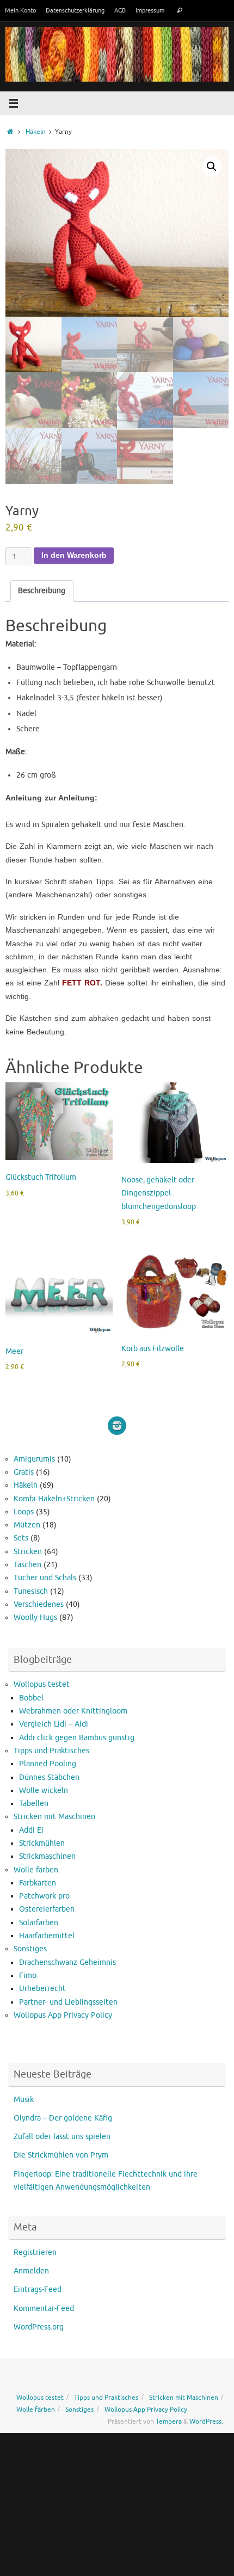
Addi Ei (31, 1830)
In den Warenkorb (74, 555)
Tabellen (34, 1804)
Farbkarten (38, 1883)
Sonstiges (30, 1949)
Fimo (28, 1976)
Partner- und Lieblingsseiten (68, 2002)
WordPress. (206, 2421)
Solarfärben (39, 1923)
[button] (212, 167)
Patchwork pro (44, 1896)
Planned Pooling (48, 1764)
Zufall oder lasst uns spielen (62, 2137)
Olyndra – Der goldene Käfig (63, 2118)
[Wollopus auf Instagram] (117, 1426)
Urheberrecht (42, 1989)
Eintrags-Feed (38, 2290)
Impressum (150, 10)
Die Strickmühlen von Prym (61, 2155)
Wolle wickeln (44, 1791)
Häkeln (36, 132)
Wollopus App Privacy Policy (63, 2015)
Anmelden (31, 2271)
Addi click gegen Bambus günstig (77, 1738)
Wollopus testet (42, 1684)
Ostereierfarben (47, 1909)
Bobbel (31, 1698)
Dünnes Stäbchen (49, 1777)
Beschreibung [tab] (42, 591)
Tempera (169, 2421)
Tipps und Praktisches (51, 1751)
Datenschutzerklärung (75, 10)
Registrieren (35, 2253)
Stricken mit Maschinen (54, 1817)
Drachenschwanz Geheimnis (67, 1962)
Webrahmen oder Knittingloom (73, 1711)
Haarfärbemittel (47, 1936)
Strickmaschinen (47, 1856)
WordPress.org (39, 2327)
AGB (120, 10)
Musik (24, 2100)
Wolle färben (36, 1870)
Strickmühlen (42, 1843)
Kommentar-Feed (44, 2309)
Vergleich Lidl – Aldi (54, 1724)
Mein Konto (20, 10)
